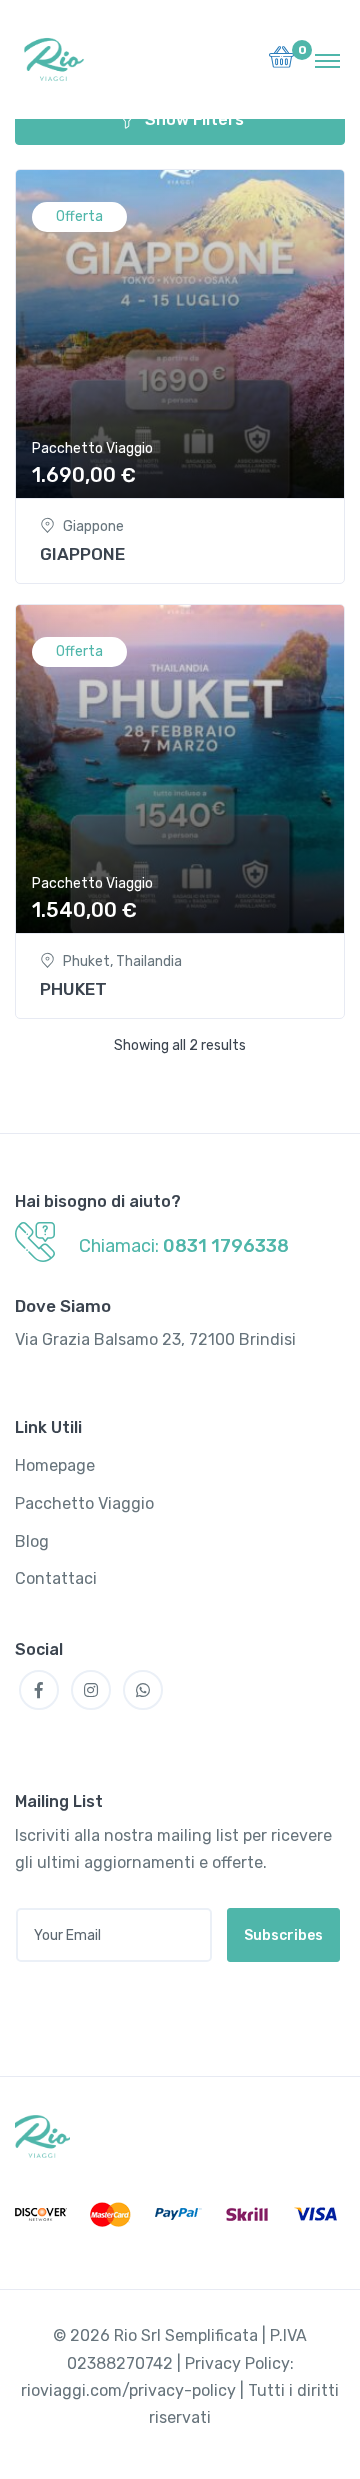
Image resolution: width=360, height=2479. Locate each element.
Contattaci (56, 1578)
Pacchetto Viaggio (92, 448)
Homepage (55, 1465)
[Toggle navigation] (327, 60)
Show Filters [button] (194, 119)
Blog (32, 1541)
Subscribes (283, 1935)
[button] (281, 62)
